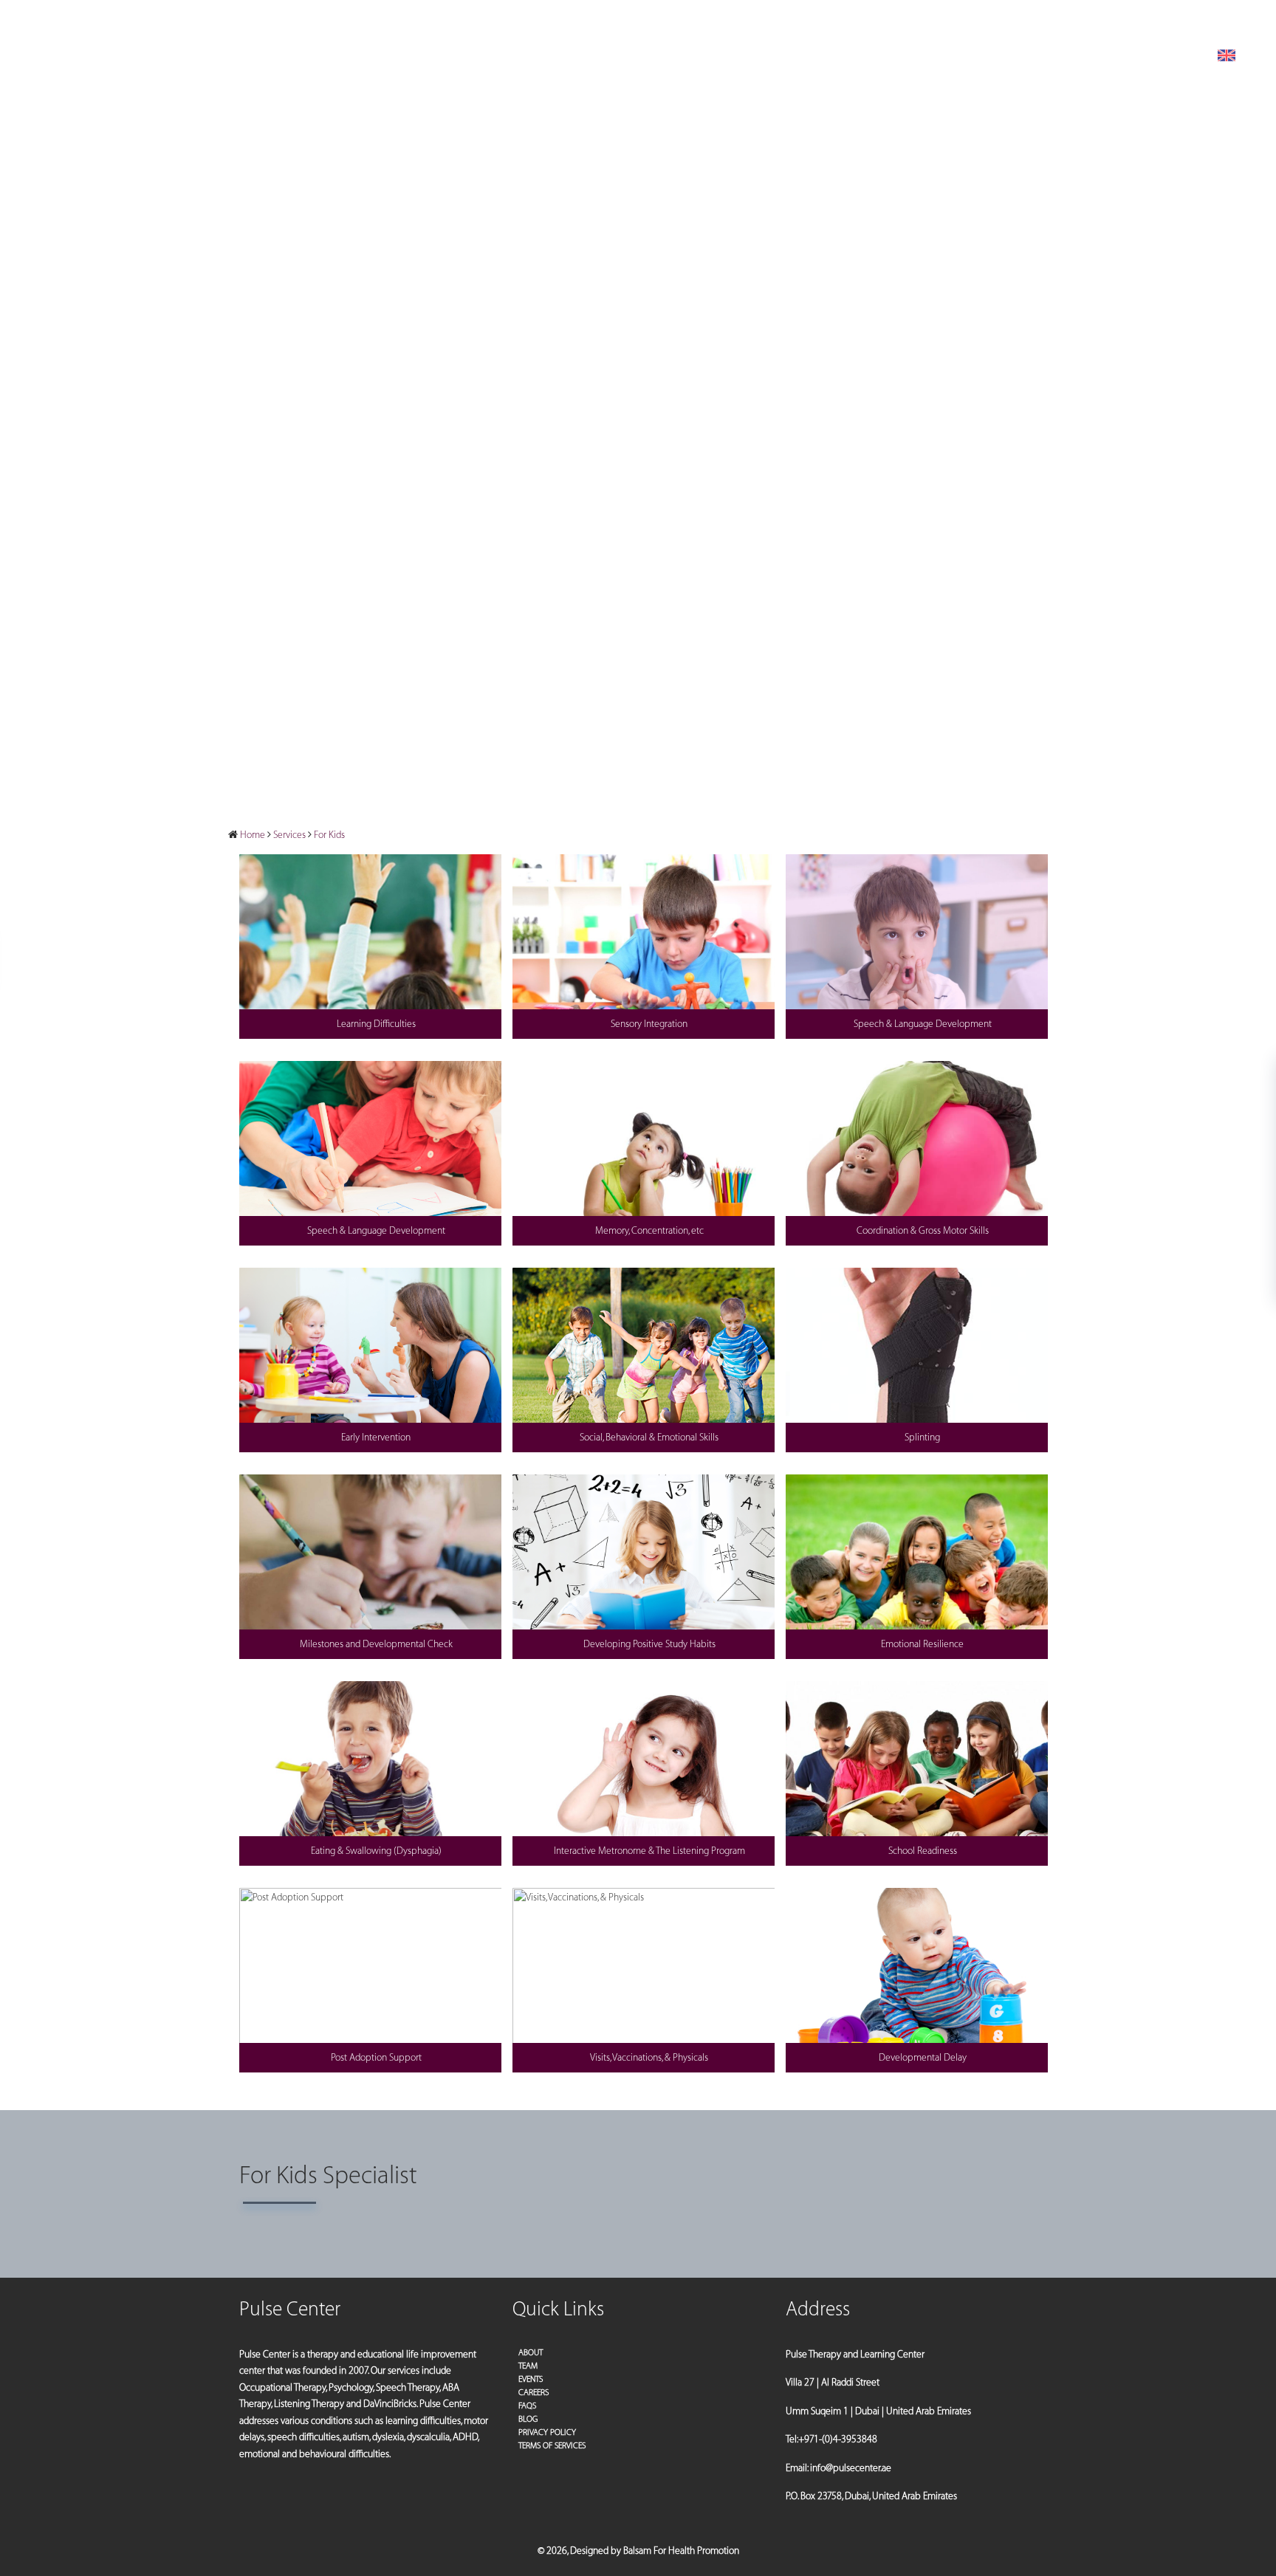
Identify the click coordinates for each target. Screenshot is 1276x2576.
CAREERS (534, 2393)
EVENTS (531, 2379)
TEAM (528, 2366)
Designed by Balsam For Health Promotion (655, 2551)
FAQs (527, 2406)
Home (253, 835)
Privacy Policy (547, 2432)
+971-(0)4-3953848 (1207, 19)
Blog (528, 2419)
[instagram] (51, 20)
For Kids (329, 835)
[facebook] (33, 20)
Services (289, 835)
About (531, 2353)
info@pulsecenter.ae (1098, 19)
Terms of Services (552, 2446)
